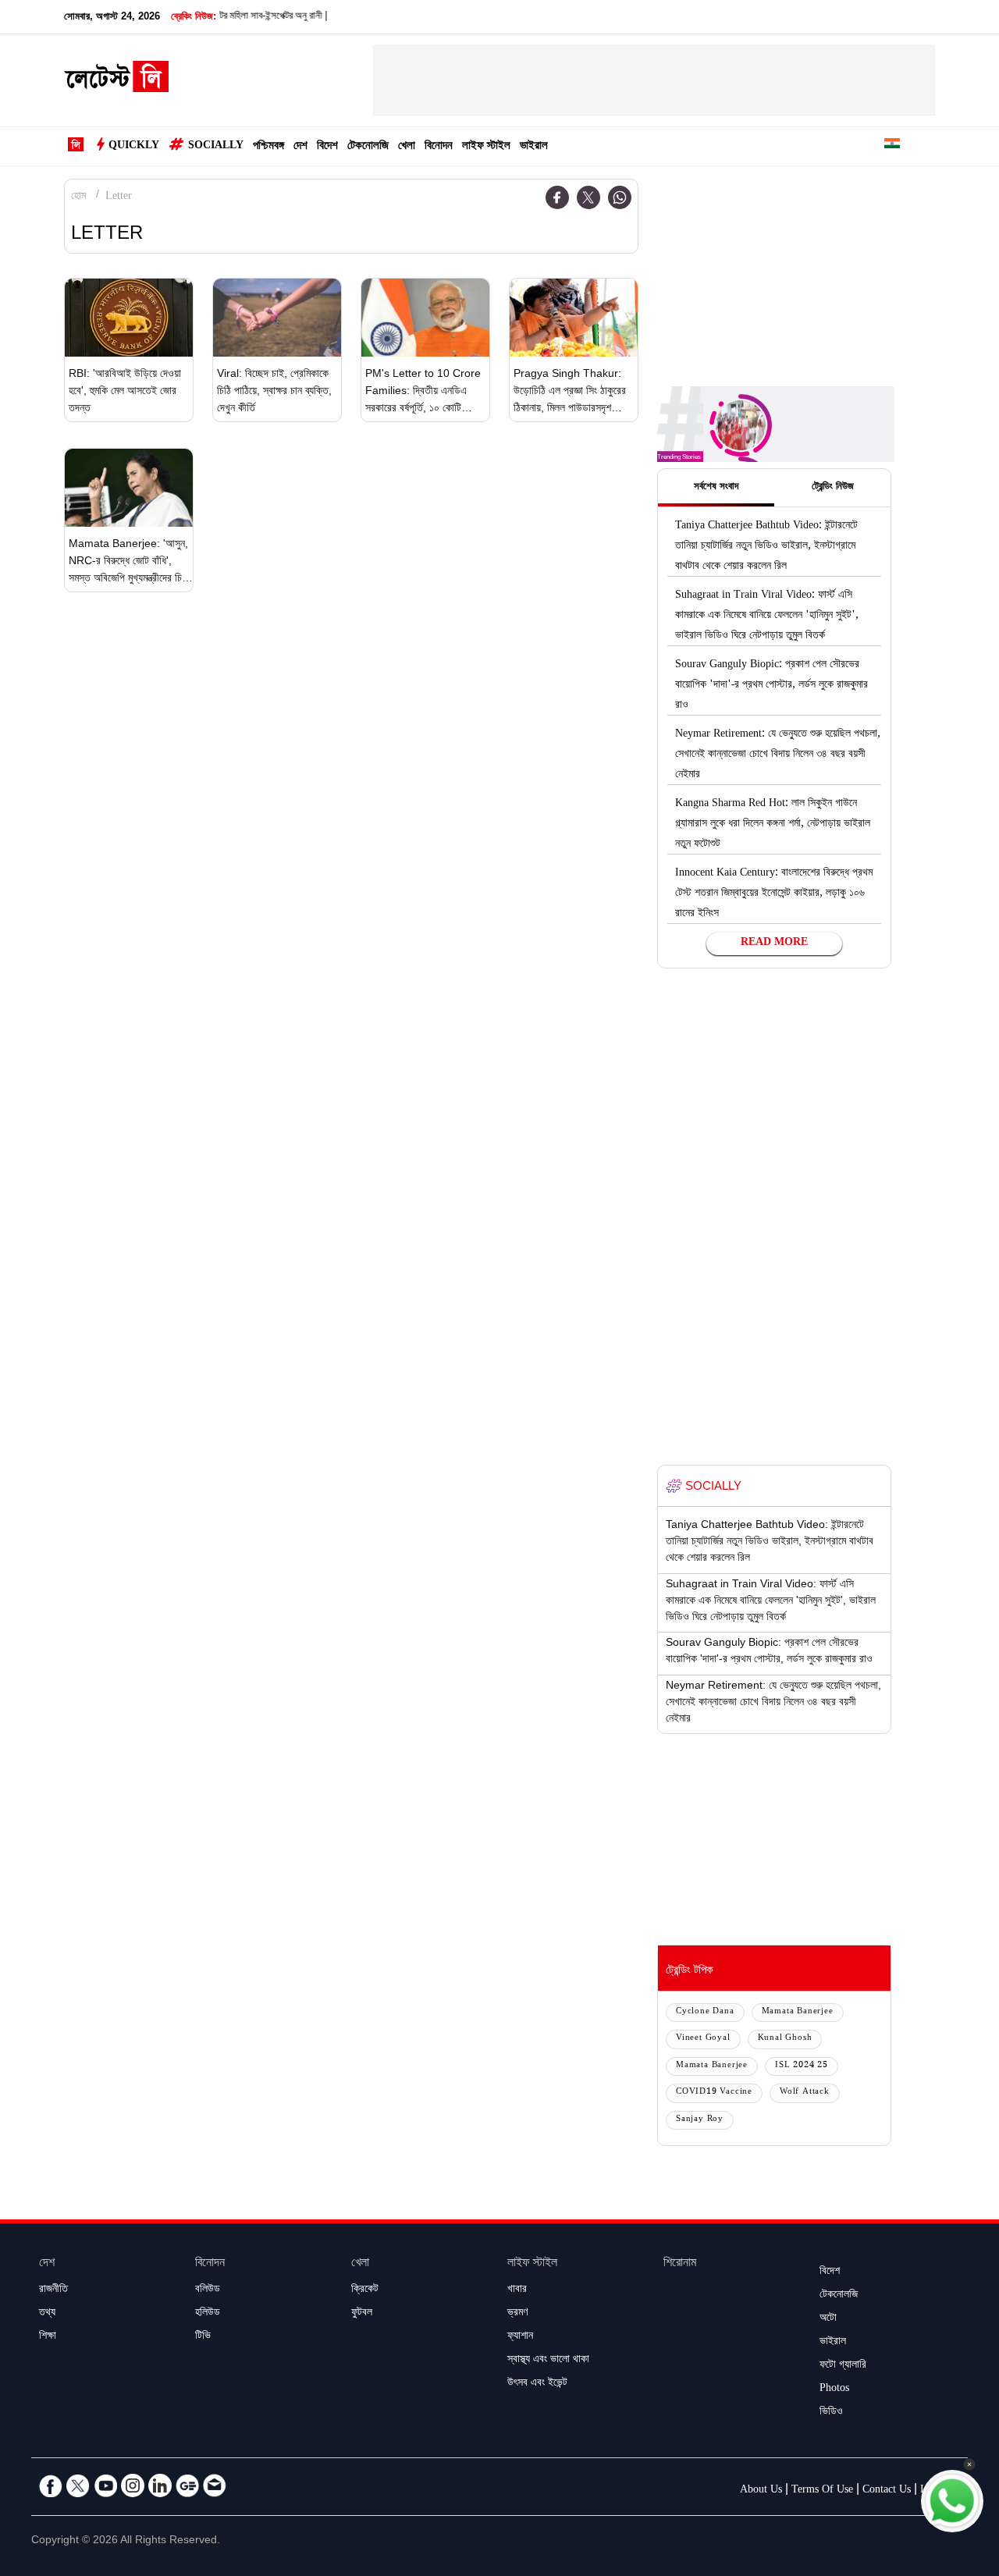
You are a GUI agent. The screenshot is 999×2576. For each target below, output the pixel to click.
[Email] (215, 2485)
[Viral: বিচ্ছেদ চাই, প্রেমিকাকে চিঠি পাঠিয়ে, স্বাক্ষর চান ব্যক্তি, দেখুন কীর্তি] (277, 318)
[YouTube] (105, 2485)
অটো (828, 2319)
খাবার (517, 2290)
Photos (834, 2389)
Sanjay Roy (700, 2120)
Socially (216, 147)
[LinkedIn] (160, 2485)
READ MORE (774, 943)
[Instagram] (133, 2485)
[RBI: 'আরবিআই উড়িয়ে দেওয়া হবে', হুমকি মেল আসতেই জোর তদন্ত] (129, 318)
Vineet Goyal (703, 2039)
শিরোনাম (680, 2264)
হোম (78, 197)
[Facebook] (557, 197)
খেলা (407, 147)
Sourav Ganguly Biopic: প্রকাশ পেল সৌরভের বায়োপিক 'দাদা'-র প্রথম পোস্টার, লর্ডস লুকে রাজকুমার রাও (771, 686)
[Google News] (187, 2485)
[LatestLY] (116, 81)
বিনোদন (439, 147)
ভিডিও (831, 2413)
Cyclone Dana (705, 2012)
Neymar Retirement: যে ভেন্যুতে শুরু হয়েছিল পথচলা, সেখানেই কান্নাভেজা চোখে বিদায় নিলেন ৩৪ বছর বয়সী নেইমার (778, 755)
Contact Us (887, 2491)
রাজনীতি (53, 2290)
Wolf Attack (805, 2093)
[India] (892, 146)
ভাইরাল (534, 147)
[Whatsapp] (620, 197)
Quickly (134, 147)
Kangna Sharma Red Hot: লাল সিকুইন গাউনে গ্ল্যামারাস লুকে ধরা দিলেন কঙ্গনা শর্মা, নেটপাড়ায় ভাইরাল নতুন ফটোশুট (773, 825)
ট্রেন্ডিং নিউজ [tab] (833, 488)
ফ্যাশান (520, 2337)
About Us (761, 2491)
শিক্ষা (48, 2337)
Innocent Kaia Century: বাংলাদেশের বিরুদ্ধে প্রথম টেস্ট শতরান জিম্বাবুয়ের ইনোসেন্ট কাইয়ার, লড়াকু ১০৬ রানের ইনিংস (774, 894)
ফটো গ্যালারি (843, 2366)
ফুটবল (362, 2314)
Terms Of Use (822, 2491)
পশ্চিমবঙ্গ (268, 147)
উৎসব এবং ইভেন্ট (537, 2384)
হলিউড (208, 2314)
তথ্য (47, 2314)
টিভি (203, 2337)
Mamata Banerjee (798, 2012)
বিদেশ (327, 147)
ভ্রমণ (517, 2314)
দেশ (300, 147)
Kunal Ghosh (785, 2039)
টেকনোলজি (368, 147)
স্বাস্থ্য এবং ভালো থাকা (548, 2361)
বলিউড (208, 2290)
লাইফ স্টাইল (486, 147)
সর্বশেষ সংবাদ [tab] (716, 488)
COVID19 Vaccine (714, 2093)
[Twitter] (588, 197)
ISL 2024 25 (802, 2066)
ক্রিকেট (365, 2290)
